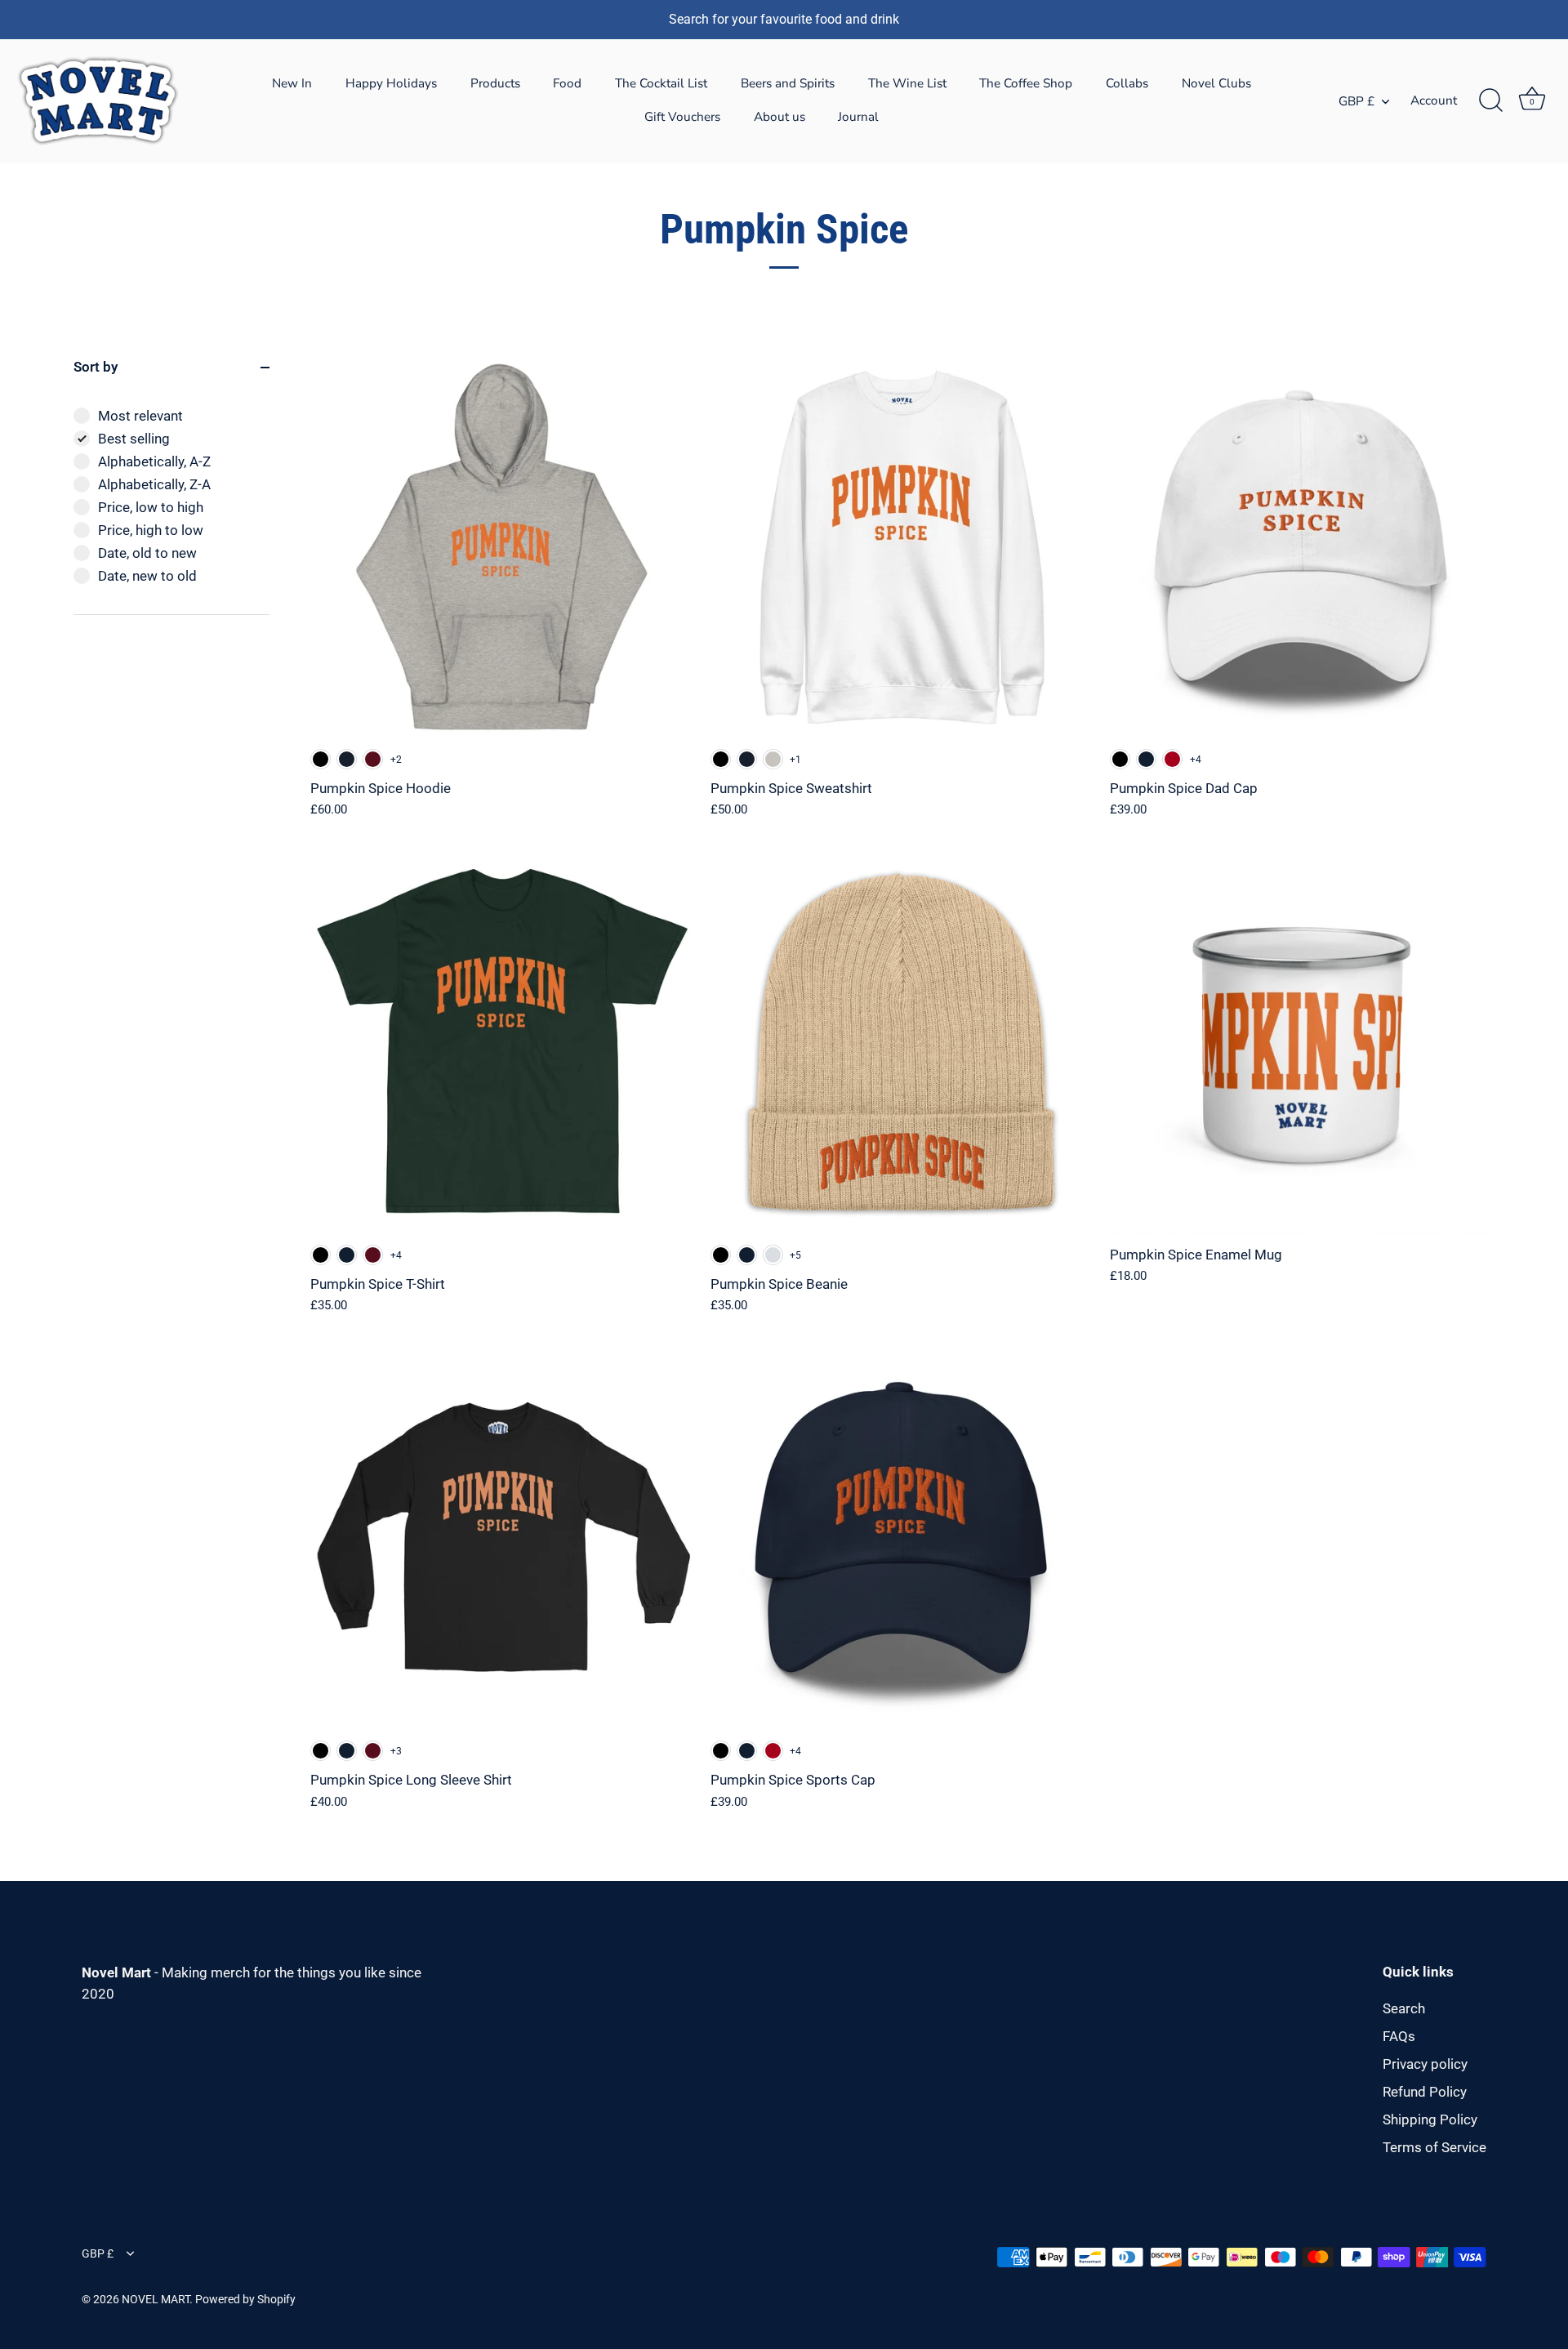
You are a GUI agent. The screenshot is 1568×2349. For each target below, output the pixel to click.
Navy (1146, 759)
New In (292, 83)
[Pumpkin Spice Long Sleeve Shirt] (502, 1540)
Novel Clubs (1216, 83)
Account (1434, 100)
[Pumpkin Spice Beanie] (902, 1045)
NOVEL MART (156, 2300)
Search (1404, 2008)
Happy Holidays (391, 83)
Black (321, 759)
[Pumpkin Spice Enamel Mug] (1302, 1045)
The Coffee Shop (1026, 83)
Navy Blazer (347, 759)
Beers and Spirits (788, 83)
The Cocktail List (661, 83)
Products (495, 83)
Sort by (96, 367)
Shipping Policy (1430, 2119)
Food (567, 83)
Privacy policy (1425, 2064)
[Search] (1490, 100)
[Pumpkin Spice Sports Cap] (902, 1540)
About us (780, 117)
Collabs (1127, 83)
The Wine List (907, 83)
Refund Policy (1425, 2092)
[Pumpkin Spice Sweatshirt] (902, 549)
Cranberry (1172, 759)
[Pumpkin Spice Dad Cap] (1302, 549)
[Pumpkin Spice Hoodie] (502, 549)
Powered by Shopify (245, 2300)
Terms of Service (1434, 2147)
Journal (858, 117)
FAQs (1399, 2036)
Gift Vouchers (682, 117)
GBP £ (1356, 102)
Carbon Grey (773, 759)
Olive (773, 1255)
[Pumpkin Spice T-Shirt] (502, 1045)
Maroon (373, 759)
